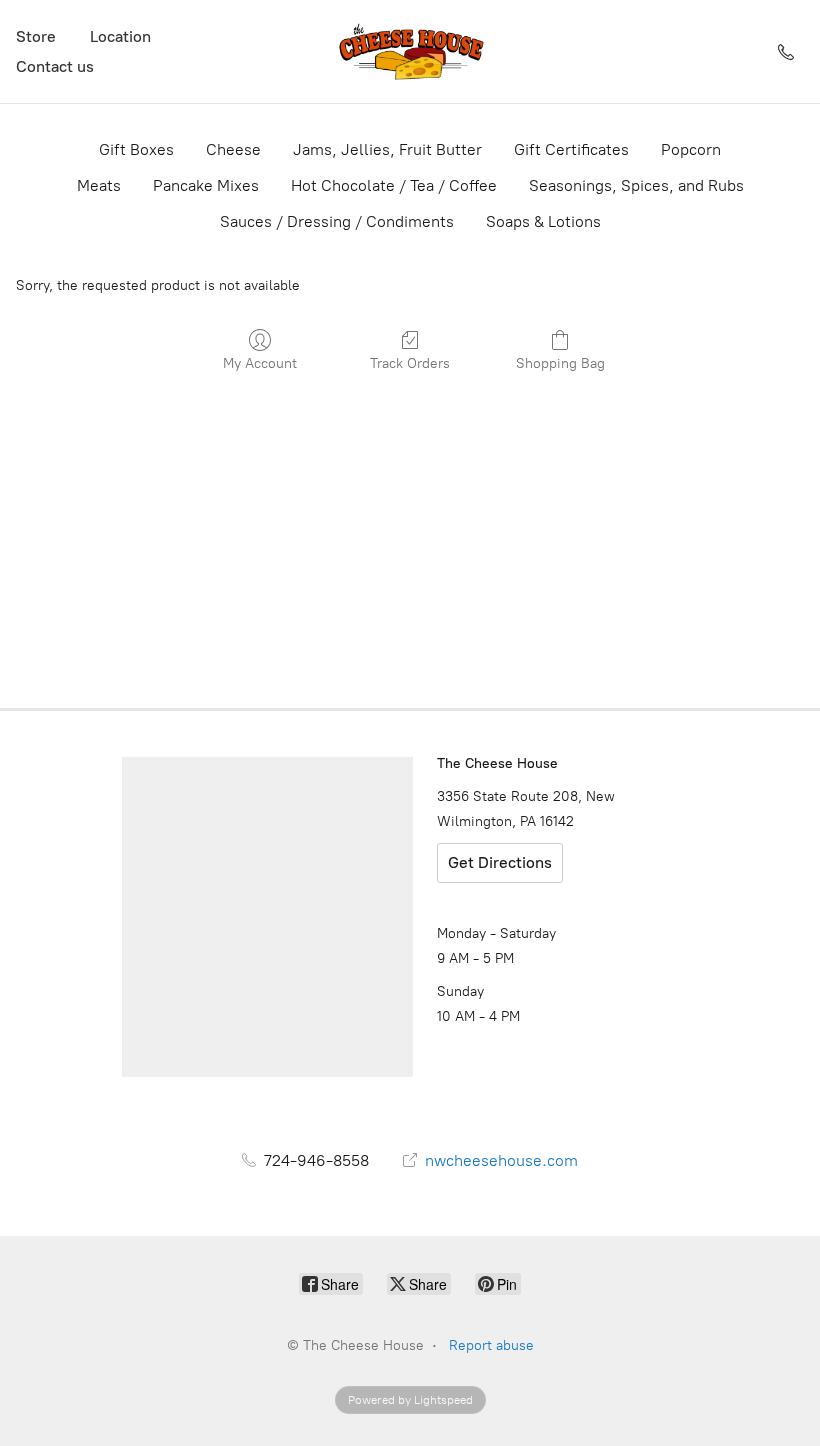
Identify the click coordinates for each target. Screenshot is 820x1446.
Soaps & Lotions (543, 221)
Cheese (233, 149)
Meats (99, 185)
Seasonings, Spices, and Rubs (636, 185)
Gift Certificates (571, 149)
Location (120, 36)
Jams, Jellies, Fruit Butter (387, 149)
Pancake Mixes (206, 185)
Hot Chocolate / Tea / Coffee (394, 185)
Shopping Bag (560, 363)
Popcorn (691, 149)
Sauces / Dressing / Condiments (337, 221)
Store (36, 36)
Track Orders (410, 363)
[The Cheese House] (410, 51)
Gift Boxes (136, 149)
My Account (260, 363)
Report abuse (491, 1345)
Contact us (55, 66)
